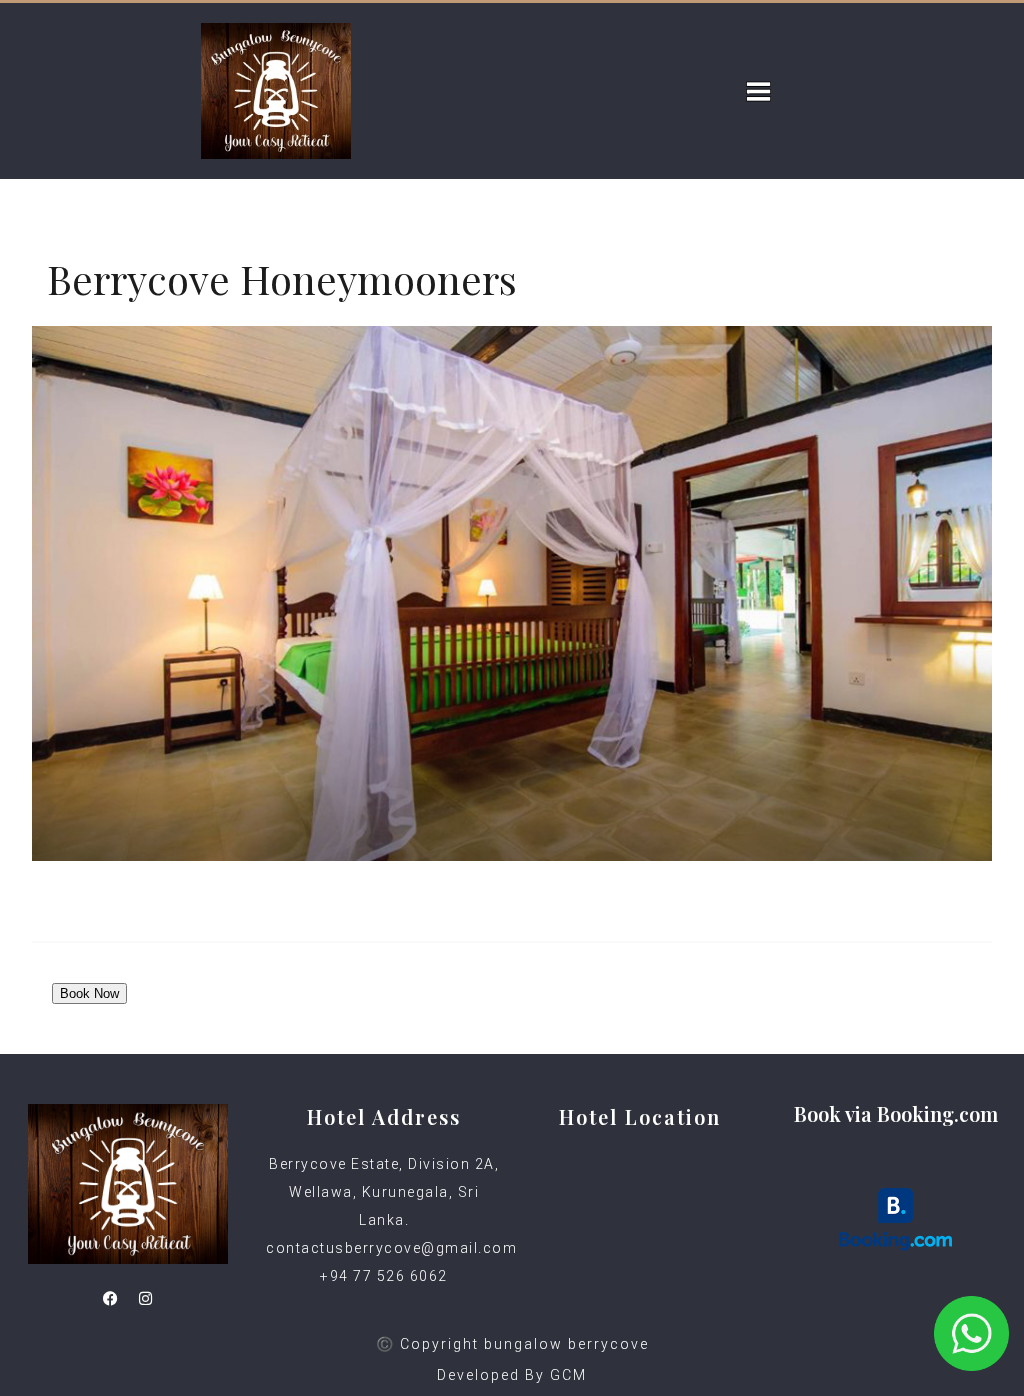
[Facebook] (111, 1299)
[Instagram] (146, 1299)
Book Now (89, 993)
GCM (568, 1375)
